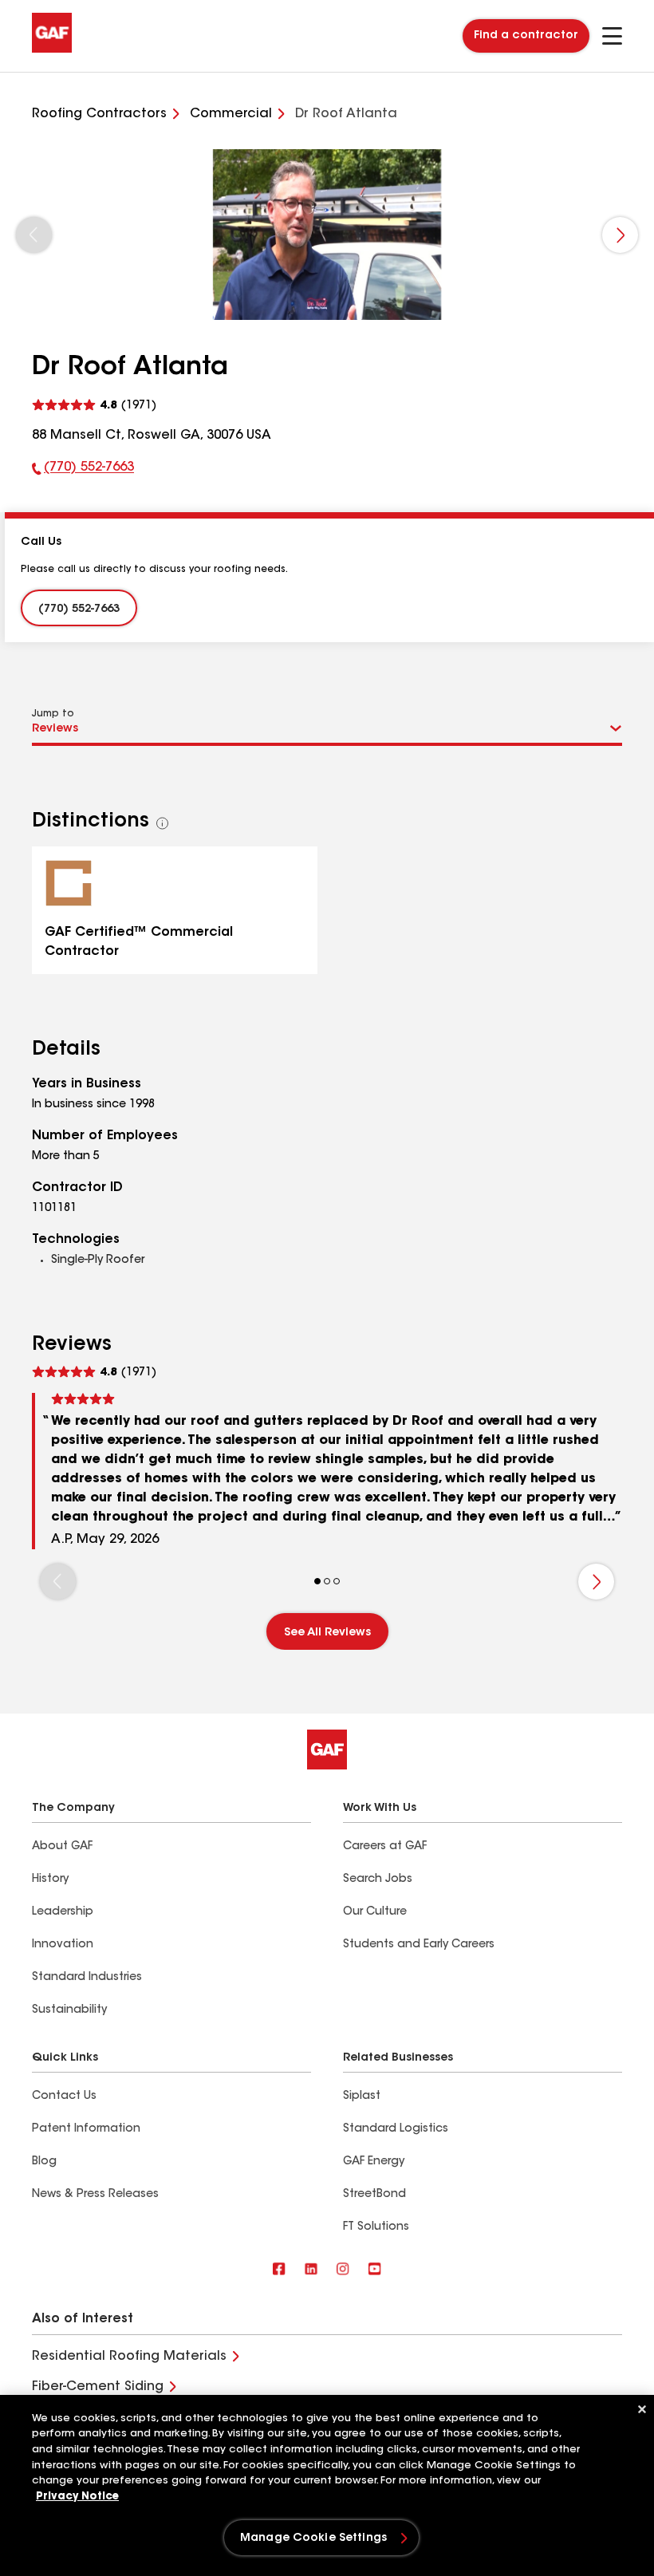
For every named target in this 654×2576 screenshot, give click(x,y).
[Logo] (52, 49)
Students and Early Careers (419, 1945)
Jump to (53, 714)
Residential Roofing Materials (129, 2357)
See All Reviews (327, 1633)
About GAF (62, 1847)
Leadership (63, 1912)
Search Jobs (378, 1880)
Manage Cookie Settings (313, 2539)
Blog (44, 2162)
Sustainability (69, 2010)
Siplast (362, 2097)
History (50, 1880)
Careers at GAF (385, 1847)
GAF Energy (374, 2162)
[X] (311, 2270)
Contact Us (64, 2097)
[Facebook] (279, 2270)
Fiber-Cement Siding (98, 2387)
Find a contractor (526, 36)
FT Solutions (376, 2227)
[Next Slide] (620, 235)
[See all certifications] (163, 823)
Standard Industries (87, 1978)
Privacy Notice (77, 2497)
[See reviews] (94, 405)
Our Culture (375, 1912)
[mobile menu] (612, 36)
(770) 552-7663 (83, 471)
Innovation (63, 1945)
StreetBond (374, 2195)
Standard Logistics (396, 2129)
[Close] (642, 2409)
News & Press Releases (95, 2195)
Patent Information (86, 2129)
